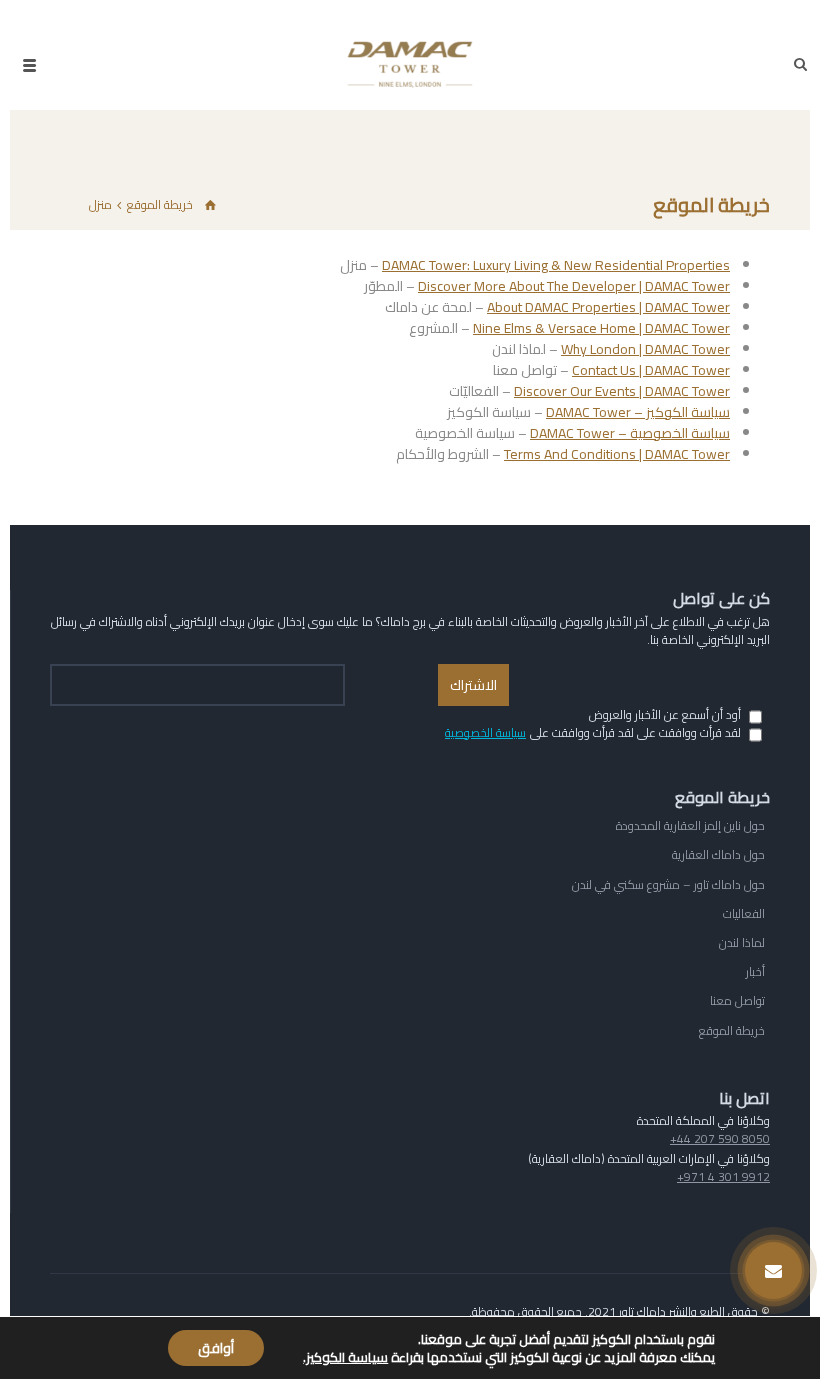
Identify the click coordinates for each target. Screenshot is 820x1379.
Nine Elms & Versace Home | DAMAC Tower (601, 328)
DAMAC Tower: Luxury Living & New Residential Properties (556, 265)
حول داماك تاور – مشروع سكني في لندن (668, 884)
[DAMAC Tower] (410, 65)
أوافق (216, 1348)
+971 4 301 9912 (723, 1177)
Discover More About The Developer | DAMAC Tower (574, 286)
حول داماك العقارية (718, 854)
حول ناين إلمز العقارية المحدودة (690, 825)
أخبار (755, 971)
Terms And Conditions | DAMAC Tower (617, 454)
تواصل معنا (737, 1000)
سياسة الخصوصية (485, 733)
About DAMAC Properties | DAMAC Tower (608, 307)
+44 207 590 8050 (720, 1139)
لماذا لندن (742, 942)
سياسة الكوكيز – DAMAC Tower (638, 412)
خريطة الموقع (732, 1030)
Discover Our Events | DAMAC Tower (622, 391)
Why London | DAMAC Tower (645, 349)
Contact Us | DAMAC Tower (651, 370)
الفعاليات (744, 913)
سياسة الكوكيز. (345, 1357)
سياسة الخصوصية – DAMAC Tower (630, 433)
